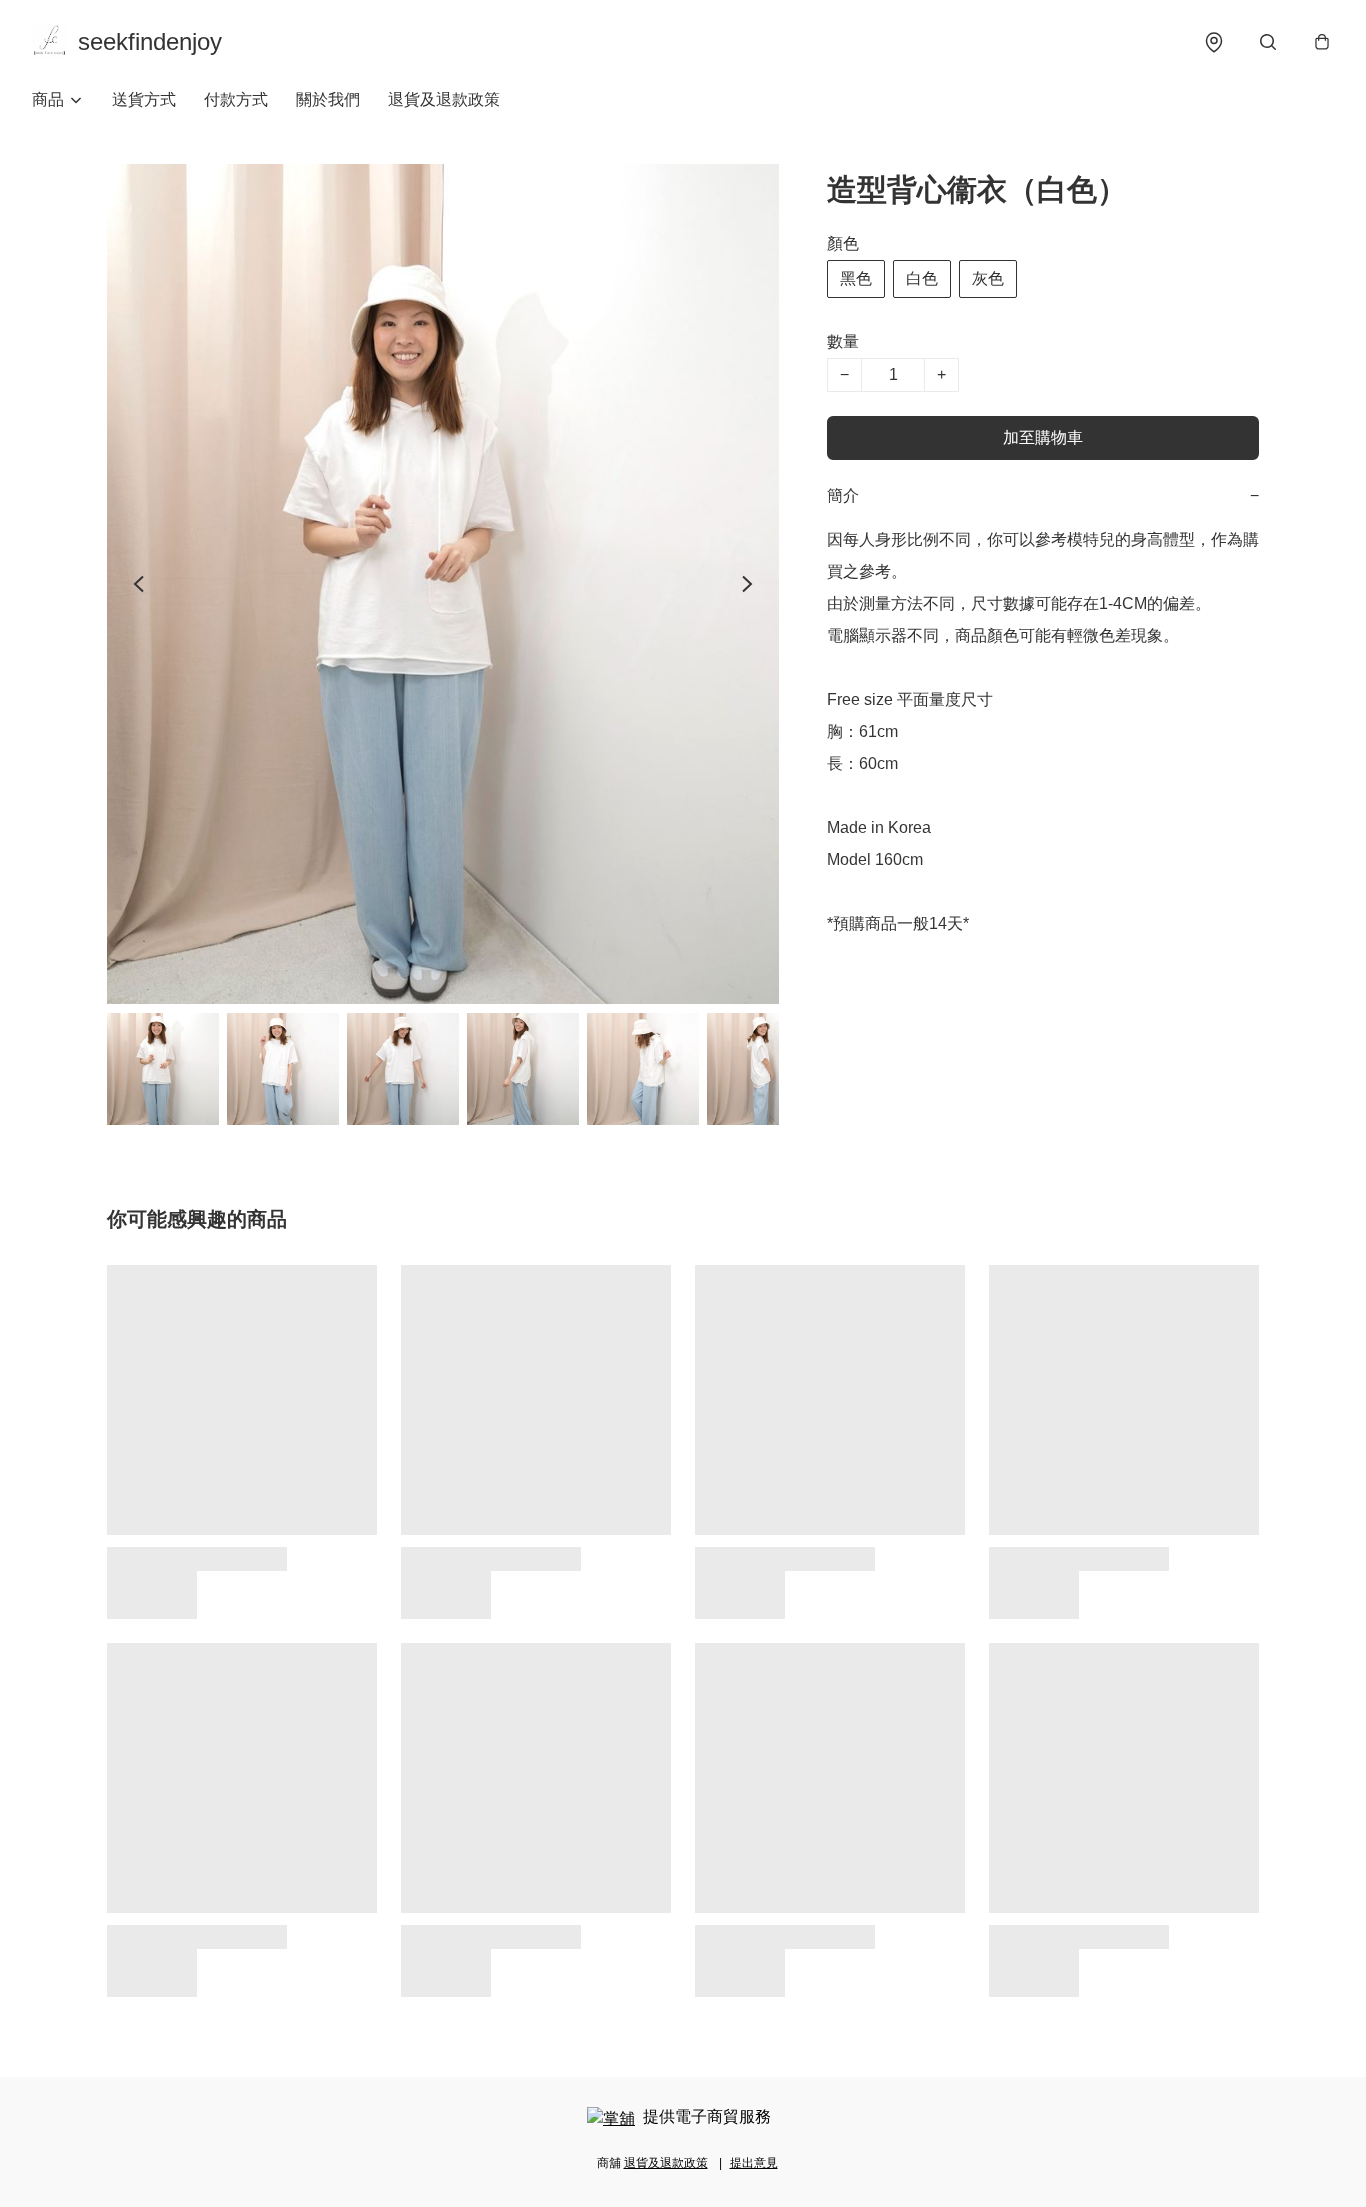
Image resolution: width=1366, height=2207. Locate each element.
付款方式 (236, 99)
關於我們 (328, 99)
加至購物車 (1043, 437)
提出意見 (754, 2163)
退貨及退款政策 (444, 99)
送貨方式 (144, 99)
